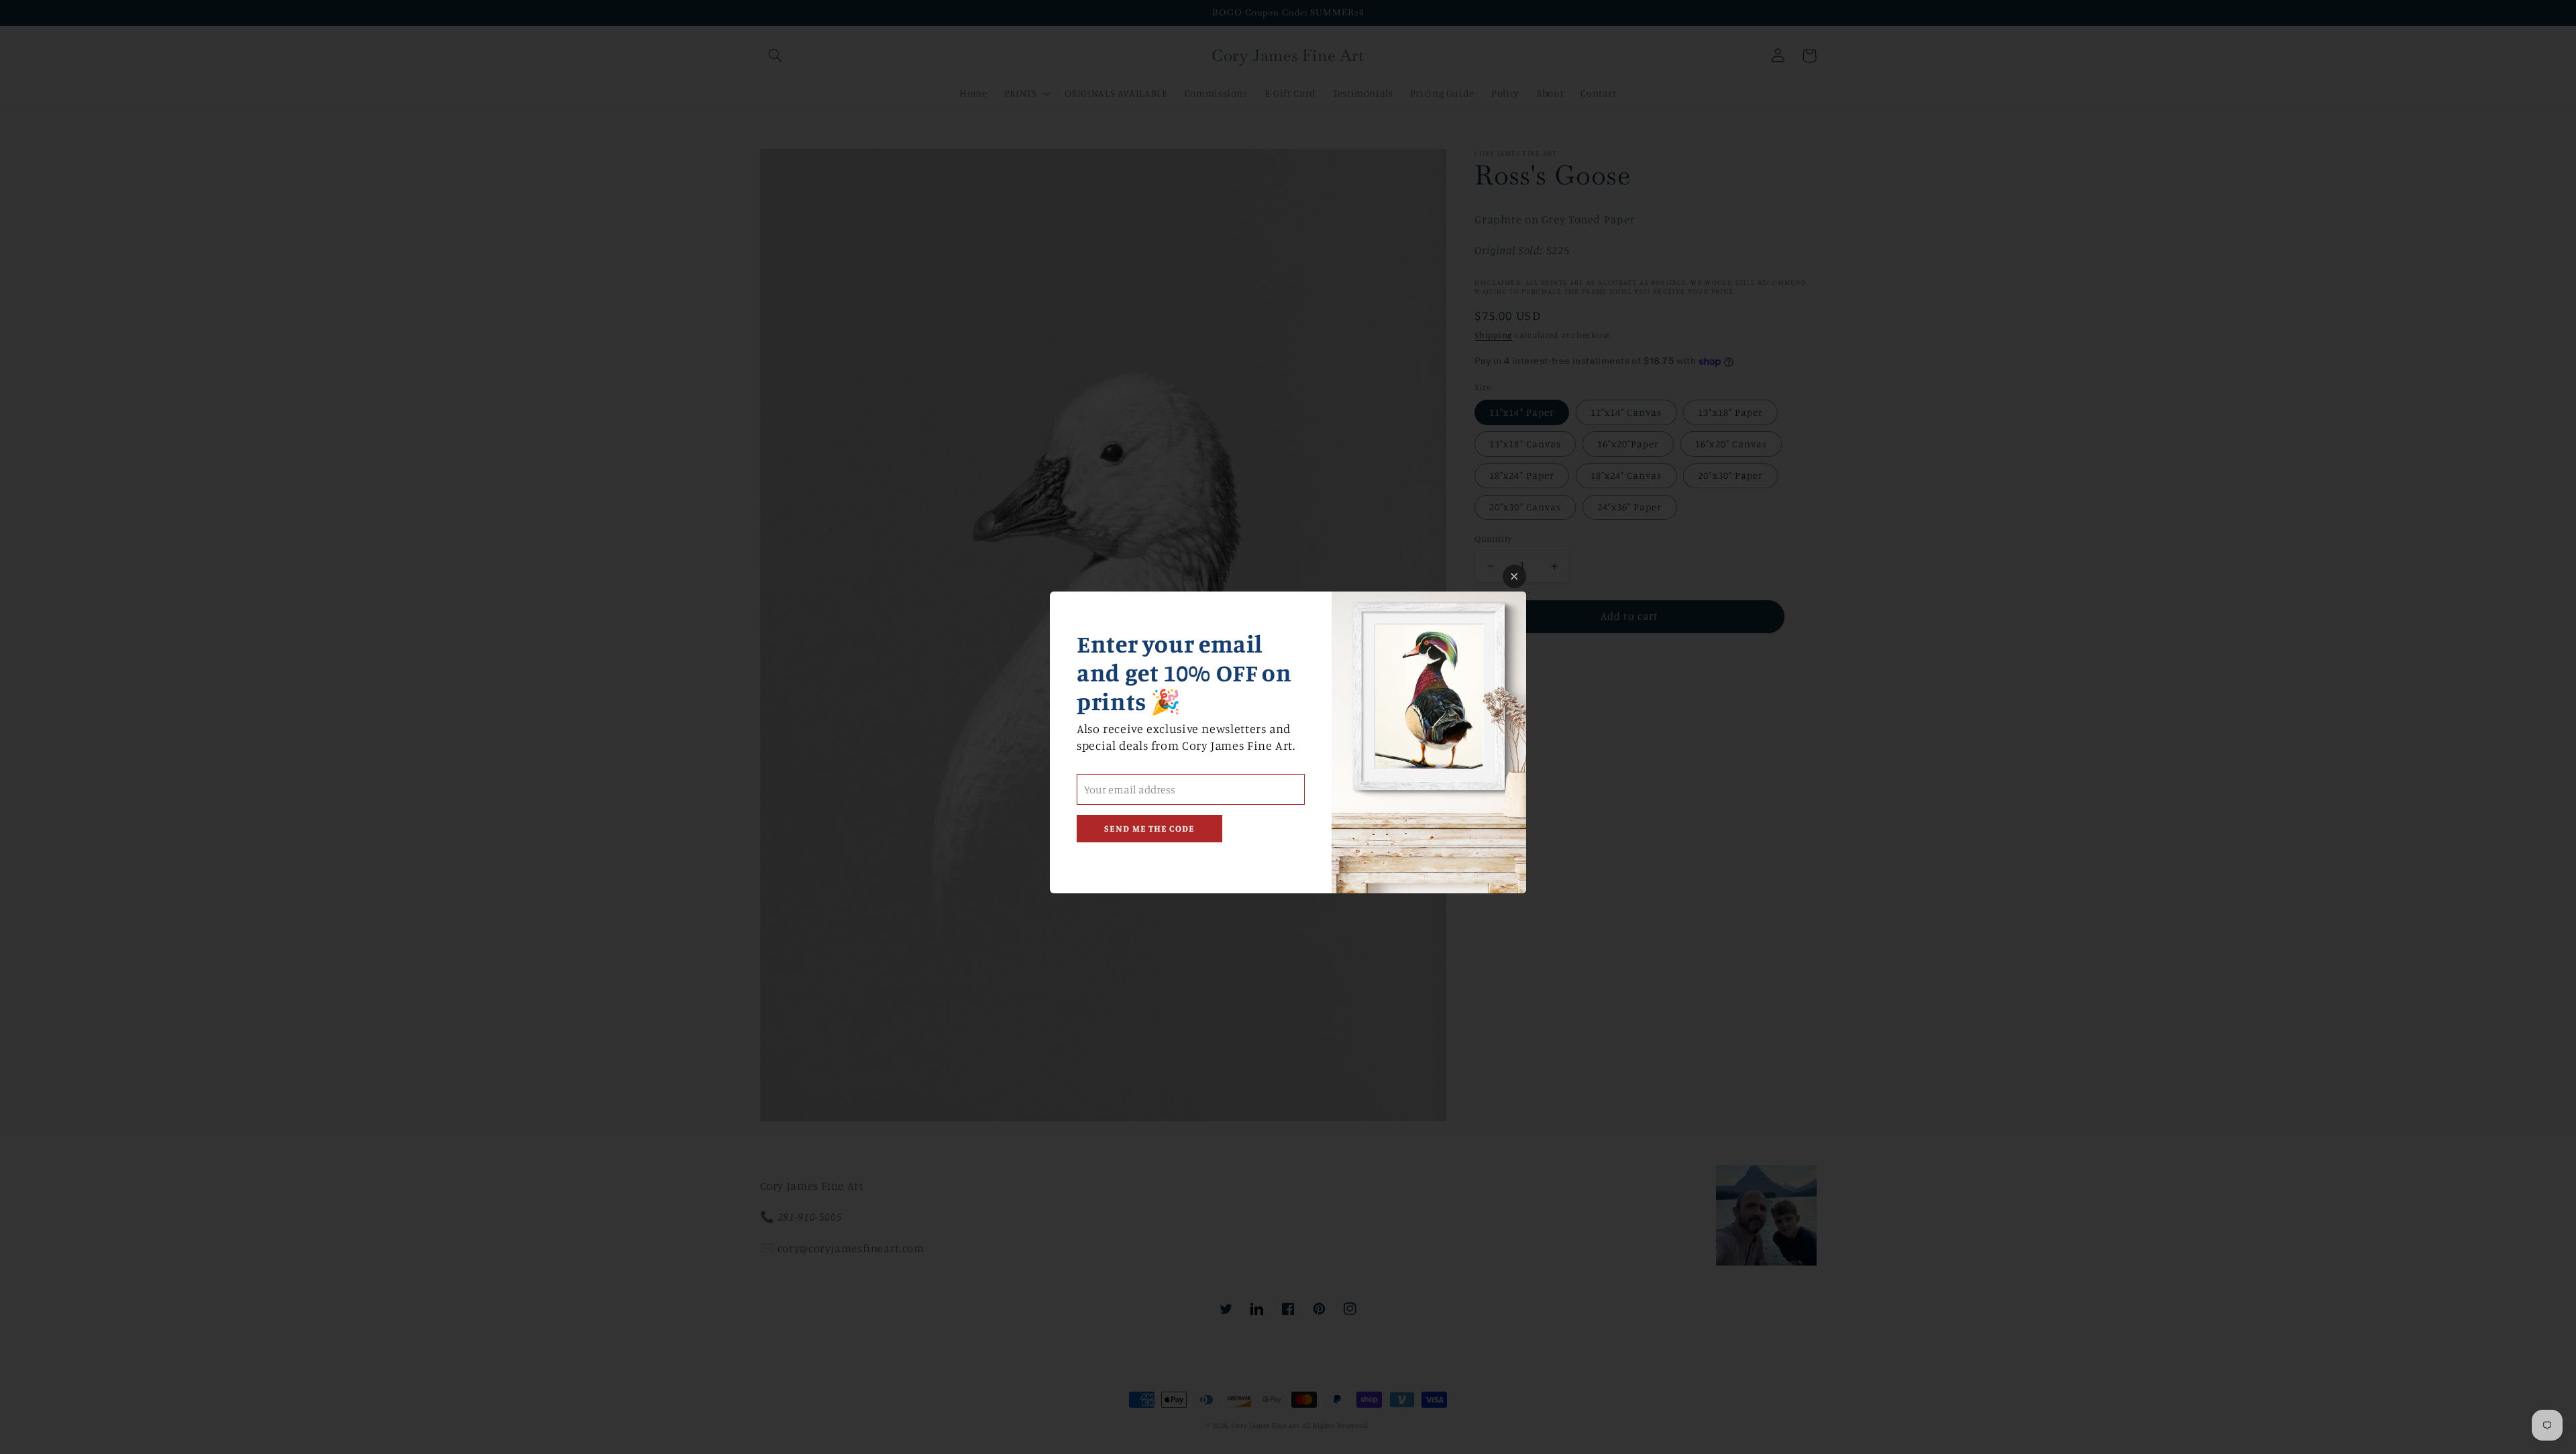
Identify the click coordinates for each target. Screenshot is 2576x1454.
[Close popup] (1514, 576)
